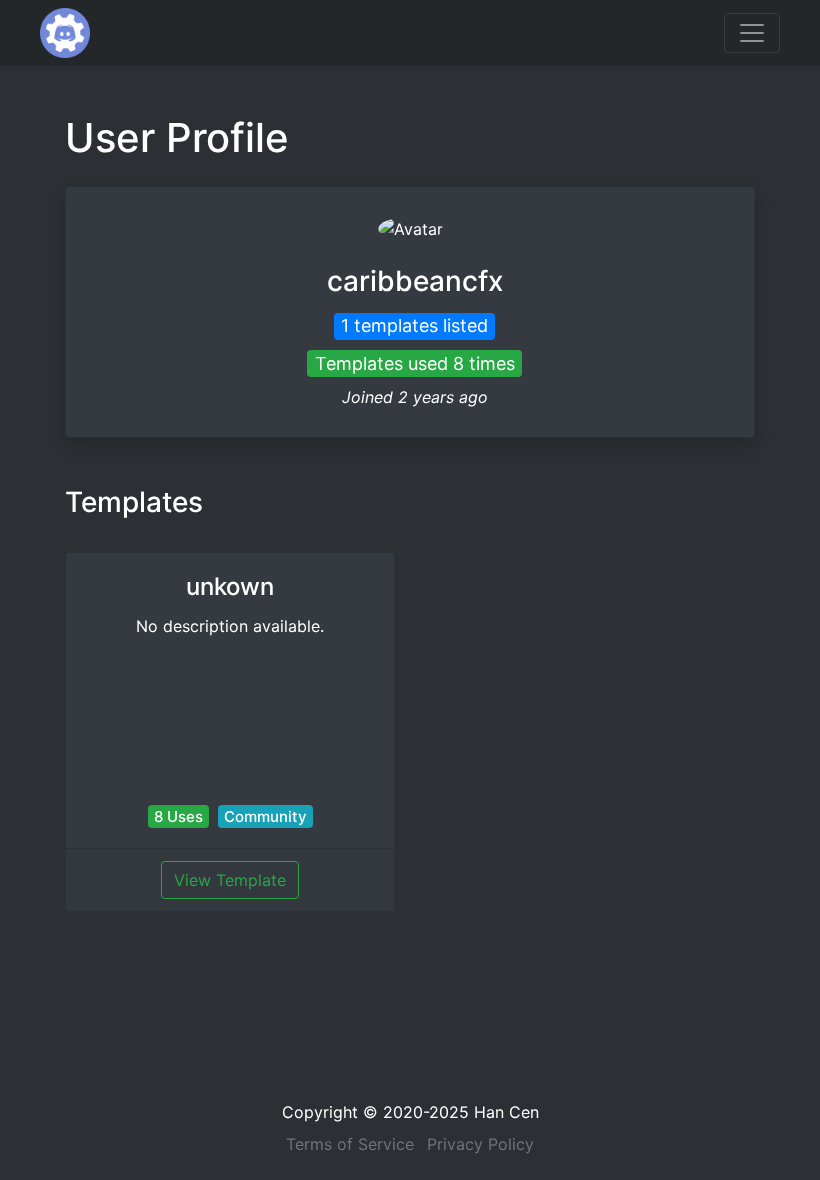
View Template (230, 880)
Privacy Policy (480, 1144)
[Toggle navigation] (752, 33)
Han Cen (506, 1112)
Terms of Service (350, 1144)
